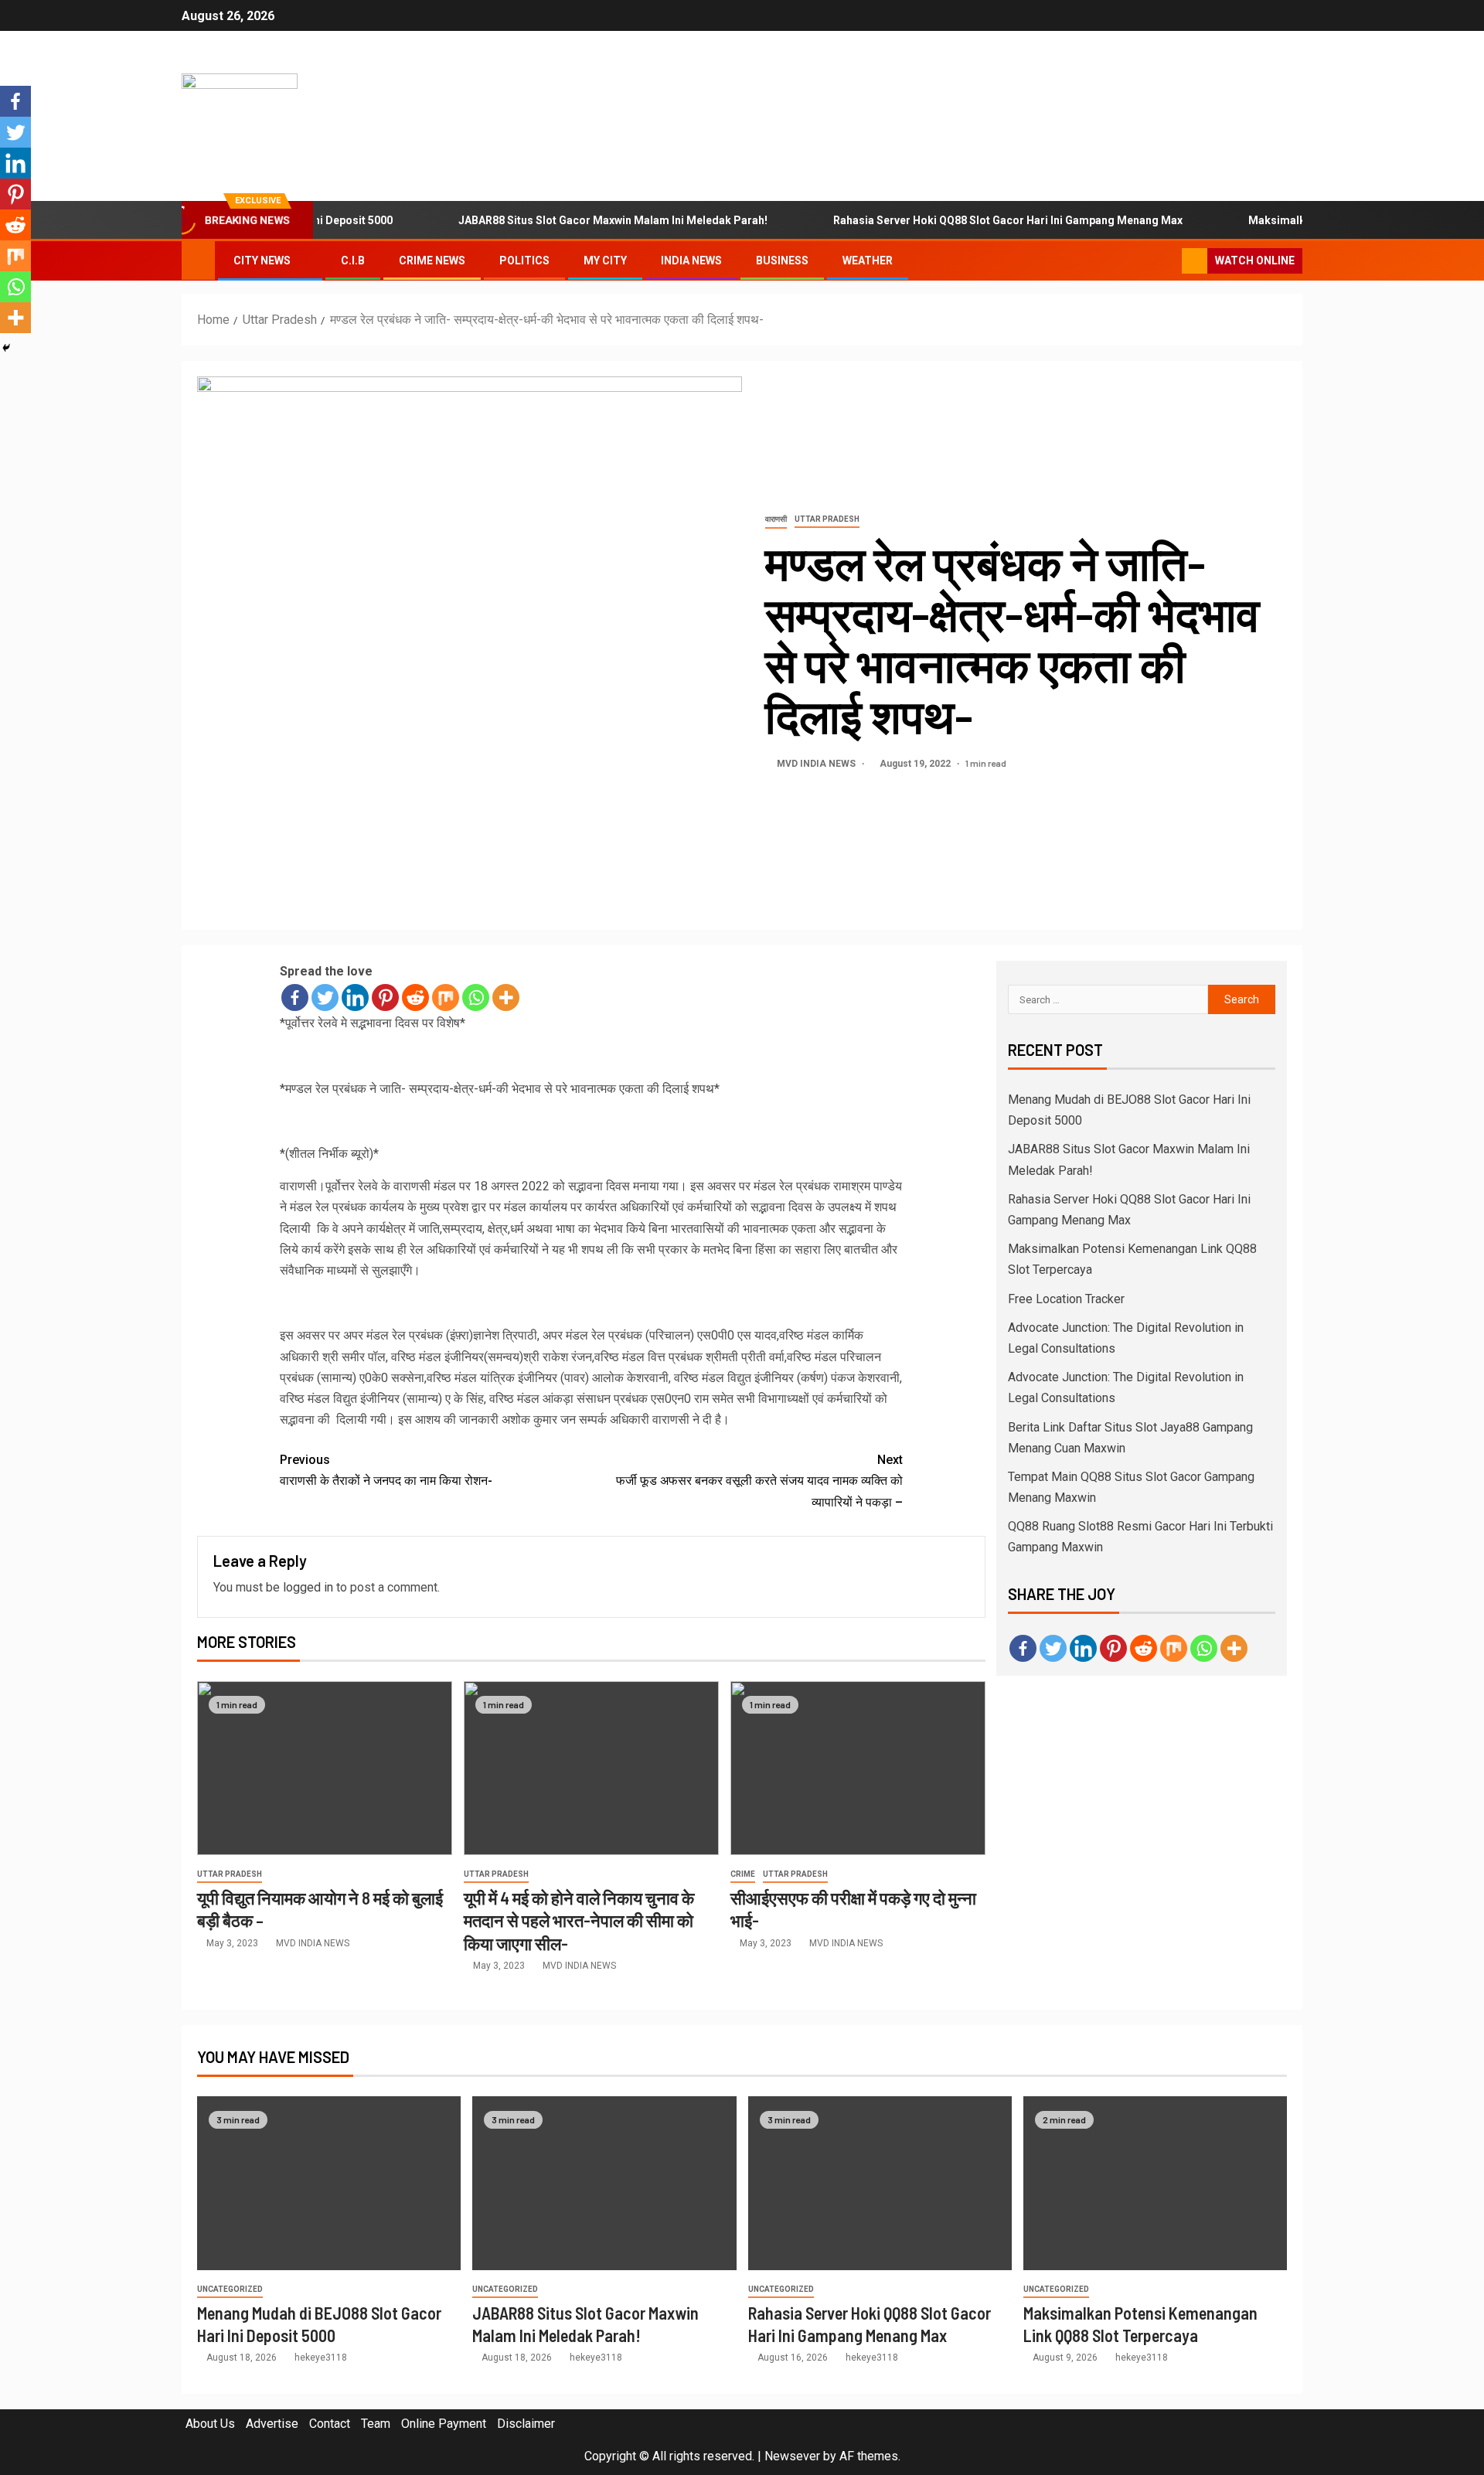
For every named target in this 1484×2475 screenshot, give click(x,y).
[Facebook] (295, 997)
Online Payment (444, 2424)
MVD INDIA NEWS (817, 764)
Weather (868, 260)
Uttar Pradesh (827, 519)
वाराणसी (776, 519)
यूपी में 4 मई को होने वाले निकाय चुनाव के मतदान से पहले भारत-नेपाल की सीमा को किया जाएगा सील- (579, 1920)
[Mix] (446, 997)
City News (262, 260)
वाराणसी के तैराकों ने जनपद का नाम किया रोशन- (386, 1470)
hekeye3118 (321, 2358)
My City (605, 260)
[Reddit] (415, 997)
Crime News (432, 260)
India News (691, 260)
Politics (524, 260)
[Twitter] (325, 997)
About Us (210, 2424)
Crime (743, 1874)
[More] (506, 997)
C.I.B (353, 260)
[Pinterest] (385, 997)
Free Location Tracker (1066, 1299)
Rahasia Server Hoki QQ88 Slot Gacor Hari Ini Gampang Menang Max (960, 220)
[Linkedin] (355, 997)
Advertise (272, 2424)
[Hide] (6, 348)
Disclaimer (526, 2424)
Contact (330, 2424)
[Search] (1168, 261)
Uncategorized (230, 2289)
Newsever (792, 2456)
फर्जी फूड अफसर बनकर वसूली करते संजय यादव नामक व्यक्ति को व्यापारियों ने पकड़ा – (759, 1481)
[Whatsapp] (476, 997)
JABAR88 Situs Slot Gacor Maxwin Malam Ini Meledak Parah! (565, 220)
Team (376, 2424)
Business (782, 260)
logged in (308, 1587)
